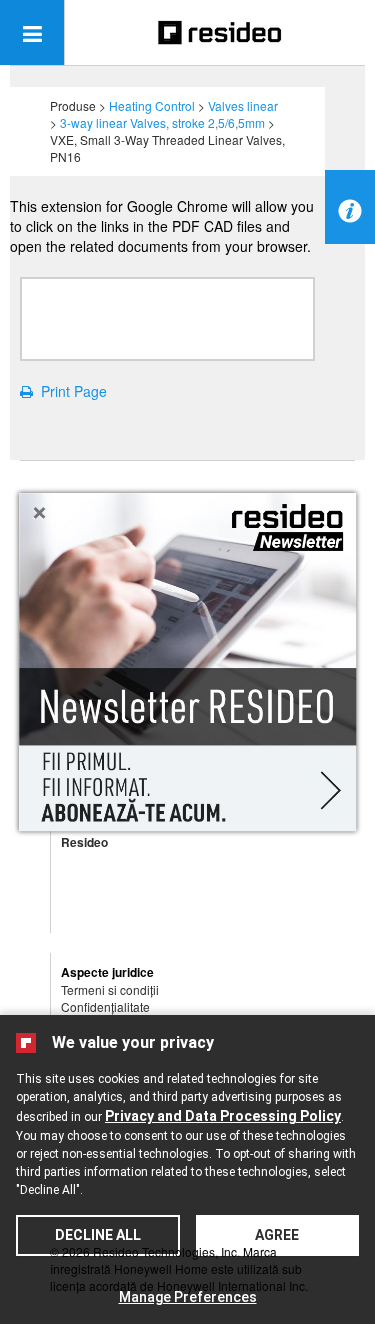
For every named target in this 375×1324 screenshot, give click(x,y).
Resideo (84, 842)
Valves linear (243, 105)
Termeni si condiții (110, 989)
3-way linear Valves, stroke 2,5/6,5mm (162, 122)
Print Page (70, 391)
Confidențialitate (105, 1006)
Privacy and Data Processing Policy (223, 1116)
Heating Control (152, 105)
